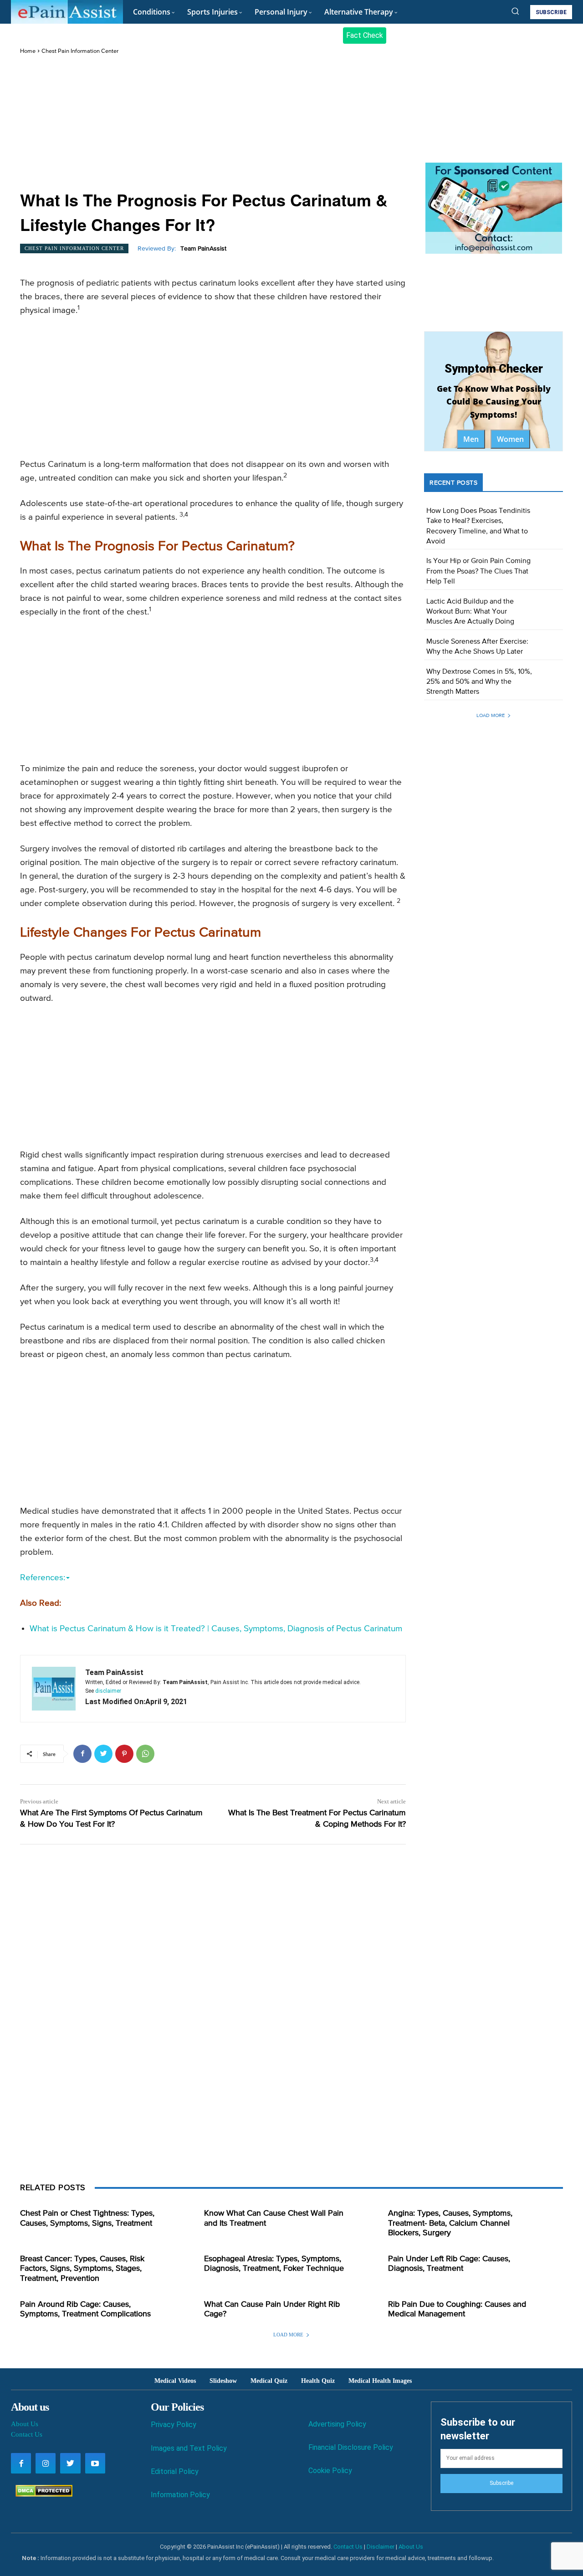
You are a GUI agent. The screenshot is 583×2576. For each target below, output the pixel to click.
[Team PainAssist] (54, 1689)
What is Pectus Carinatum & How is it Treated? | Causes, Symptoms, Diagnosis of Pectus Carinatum (216, 1629)
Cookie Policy (330, 2471)
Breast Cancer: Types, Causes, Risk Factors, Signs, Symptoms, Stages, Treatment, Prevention (82, 2269)
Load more (491, 715)
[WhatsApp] (145, 1754)
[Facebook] (82, 1754)
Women (510, 439)
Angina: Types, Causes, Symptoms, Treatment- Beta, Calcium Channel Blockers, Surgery (450, 2223)
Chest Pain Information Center (80, 51)
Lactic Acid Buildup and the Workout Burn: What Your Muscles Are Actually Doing (470, 612)
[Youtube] (95, 2463)
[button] (515, 11)
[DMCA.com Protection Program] (42, 2494)
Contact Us (27, 2434)
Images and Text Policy (189, 2448)
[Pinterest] (124, 1754)
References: (43, 1578)
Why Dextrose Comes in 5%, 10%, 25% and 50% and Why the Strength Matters (479, 682)
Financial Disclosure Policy (351, 2447)
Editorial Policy (175, 2471)
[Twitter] (103, 1754)
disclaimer (108, 1691)
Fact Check (365, 35)
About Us (25, 2424)
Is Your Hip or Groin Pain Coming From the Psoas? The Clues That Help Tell (478, 571)
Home (28, 51)
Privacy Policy (174, 2425)
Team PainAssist (203, 249)
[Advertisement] (213, 123)
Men (471, 439)
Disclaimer (381, 2547)
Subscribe (501, 2483)
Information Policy (180, 2495)
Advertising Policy (337, 2424)
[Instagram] (46, 2463)
